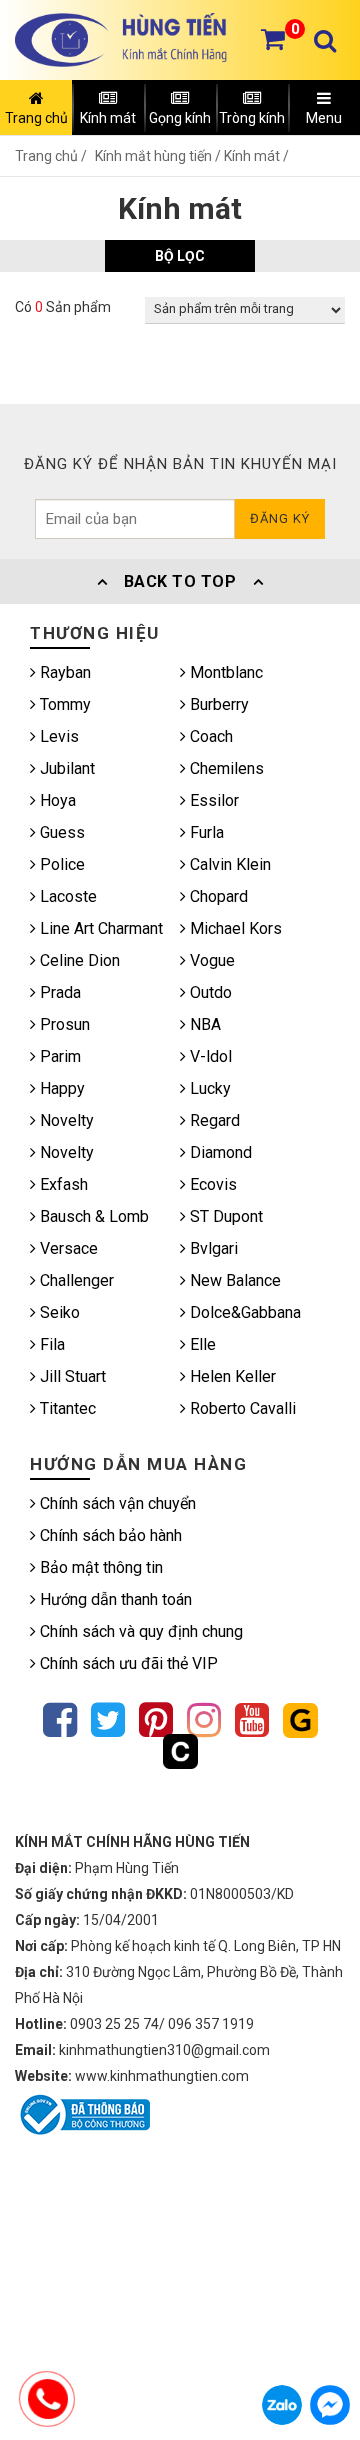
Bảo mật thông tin (99, 1567)
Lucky (208, 1088)
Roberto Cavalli (241, 1408)
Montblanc (224, 672)
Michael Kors (234, 928)
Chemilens (225, 768)
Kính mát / (256, 156)
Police (60, 864)
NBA (203, 1024)
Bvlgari (212, 1248)
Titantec (66, 1408)
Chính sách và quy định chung (139, 1631)
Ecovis (211, 1184)
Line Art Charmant (99, 928)
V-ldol (209, 1056)
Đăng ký (280, 518)
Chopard (217, 896)
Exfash (62, 1184)
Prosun (63, 1024)
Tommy (63, 704)
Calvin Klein (228, 864)
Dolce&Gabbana (243, 1312)
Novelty (65, 1120)
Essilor (212, 800)
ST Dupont (224, 1216)
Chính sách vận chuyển (116, 1503)
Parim (58, 1056)
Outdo (209, 992)
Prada (58, 992)
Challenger (75, 1280)
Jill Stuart (71, 1376)
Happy (60, 1088)
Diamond (219, 1152)
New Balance (233, 1280)
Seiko (58, 1312)
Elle (201, 1344)
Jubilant (65, 768)
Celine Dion (78, 960)
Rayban (63, 672)
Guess (60, 832)
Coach (209, 736)
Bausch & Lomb (92, 1216)
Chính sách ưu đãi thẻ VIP (127, 1663)
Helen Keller (231, 1376)
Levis (57, 736)
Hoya (56, 800)
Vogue (210, 960)
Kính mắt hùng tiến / (159, 156)
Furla (205, 832)
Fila (50, 1344)
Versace (67, 1248)
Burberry (217, 704)
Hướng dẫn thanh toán (114, 1599)
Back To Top (180, 581)
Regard (213, 1120)
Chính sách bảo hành (109, 1535)
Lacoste (66, 896)
